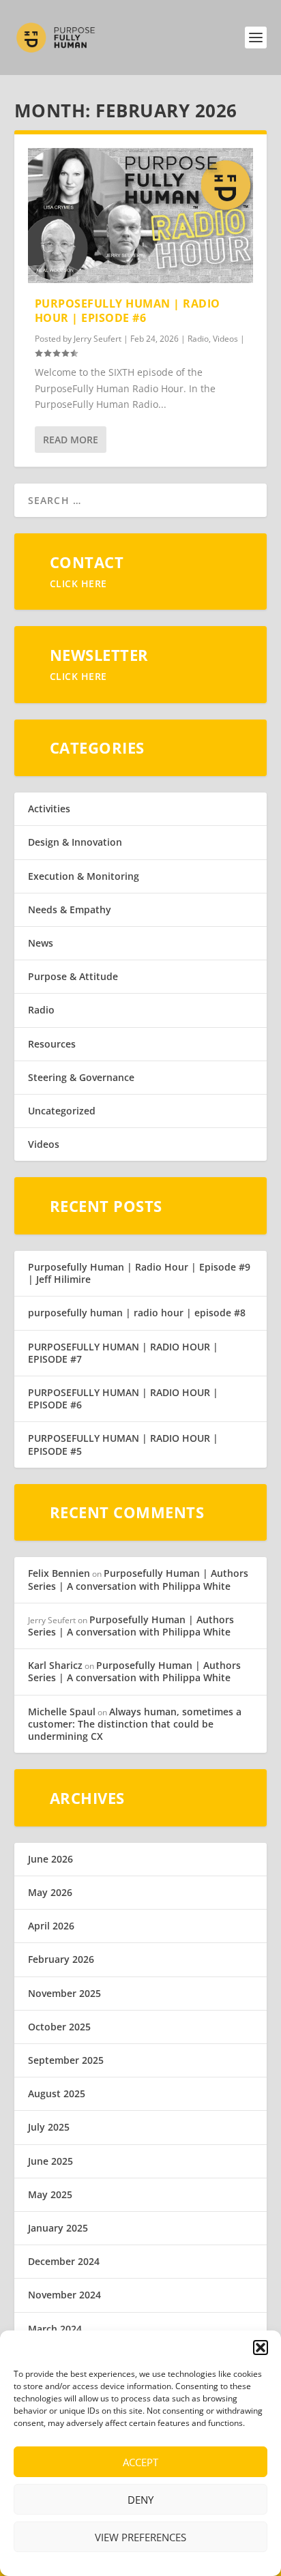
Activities (49, 809)
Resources (52, 1044)
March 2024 (55, 2329)
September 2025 (66, 2060)
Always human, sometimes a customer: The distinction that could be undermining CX (135, 1724)
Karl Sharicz (55, 1665)
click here (78, 583)
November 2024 (64, 2295)
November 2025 (64, 1993)
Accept (140, 2462)
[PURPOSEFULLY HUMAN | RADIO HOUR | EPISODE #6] (141, 216)
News (41, 943)
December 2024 (64, 2261)
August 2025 (57, 2093)
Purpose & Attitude (73, 976)
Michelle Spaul (62, 1712)
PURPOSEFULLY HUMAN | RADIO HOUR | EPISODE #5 (123, 1444)
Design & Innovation (75, 842)
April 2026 (51, 1926)
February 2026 (61, 1959)
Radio (198, 339)
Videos (225, 339)
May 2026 (50, 1892)
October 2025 (59, 2027)
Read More (71, 440)
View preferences (140, 2537)
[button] (261, 2348)
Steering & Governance (81, 1077)
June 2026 (50, 1859)
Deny (140, 2500)
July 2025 (49, 2127)
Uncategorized (62, 1111)
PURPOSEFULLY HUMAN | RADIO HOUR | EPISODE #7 (123, 1353)
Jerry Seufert (98, 339)
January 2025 (58, 2228)
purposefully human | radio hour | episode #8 (137, 1313)
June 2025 (50, 2161)
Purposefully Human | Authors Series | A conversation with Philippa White (138, 1579)
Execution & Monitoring (84, 876)
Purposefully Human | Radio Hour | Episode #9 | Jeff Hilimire (139, 1273)
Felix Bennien (59, 1573)
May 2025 (50, 2194)
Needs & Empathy (70, 909)
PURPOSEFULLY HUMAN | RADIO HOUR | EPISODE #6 (128, 311)
